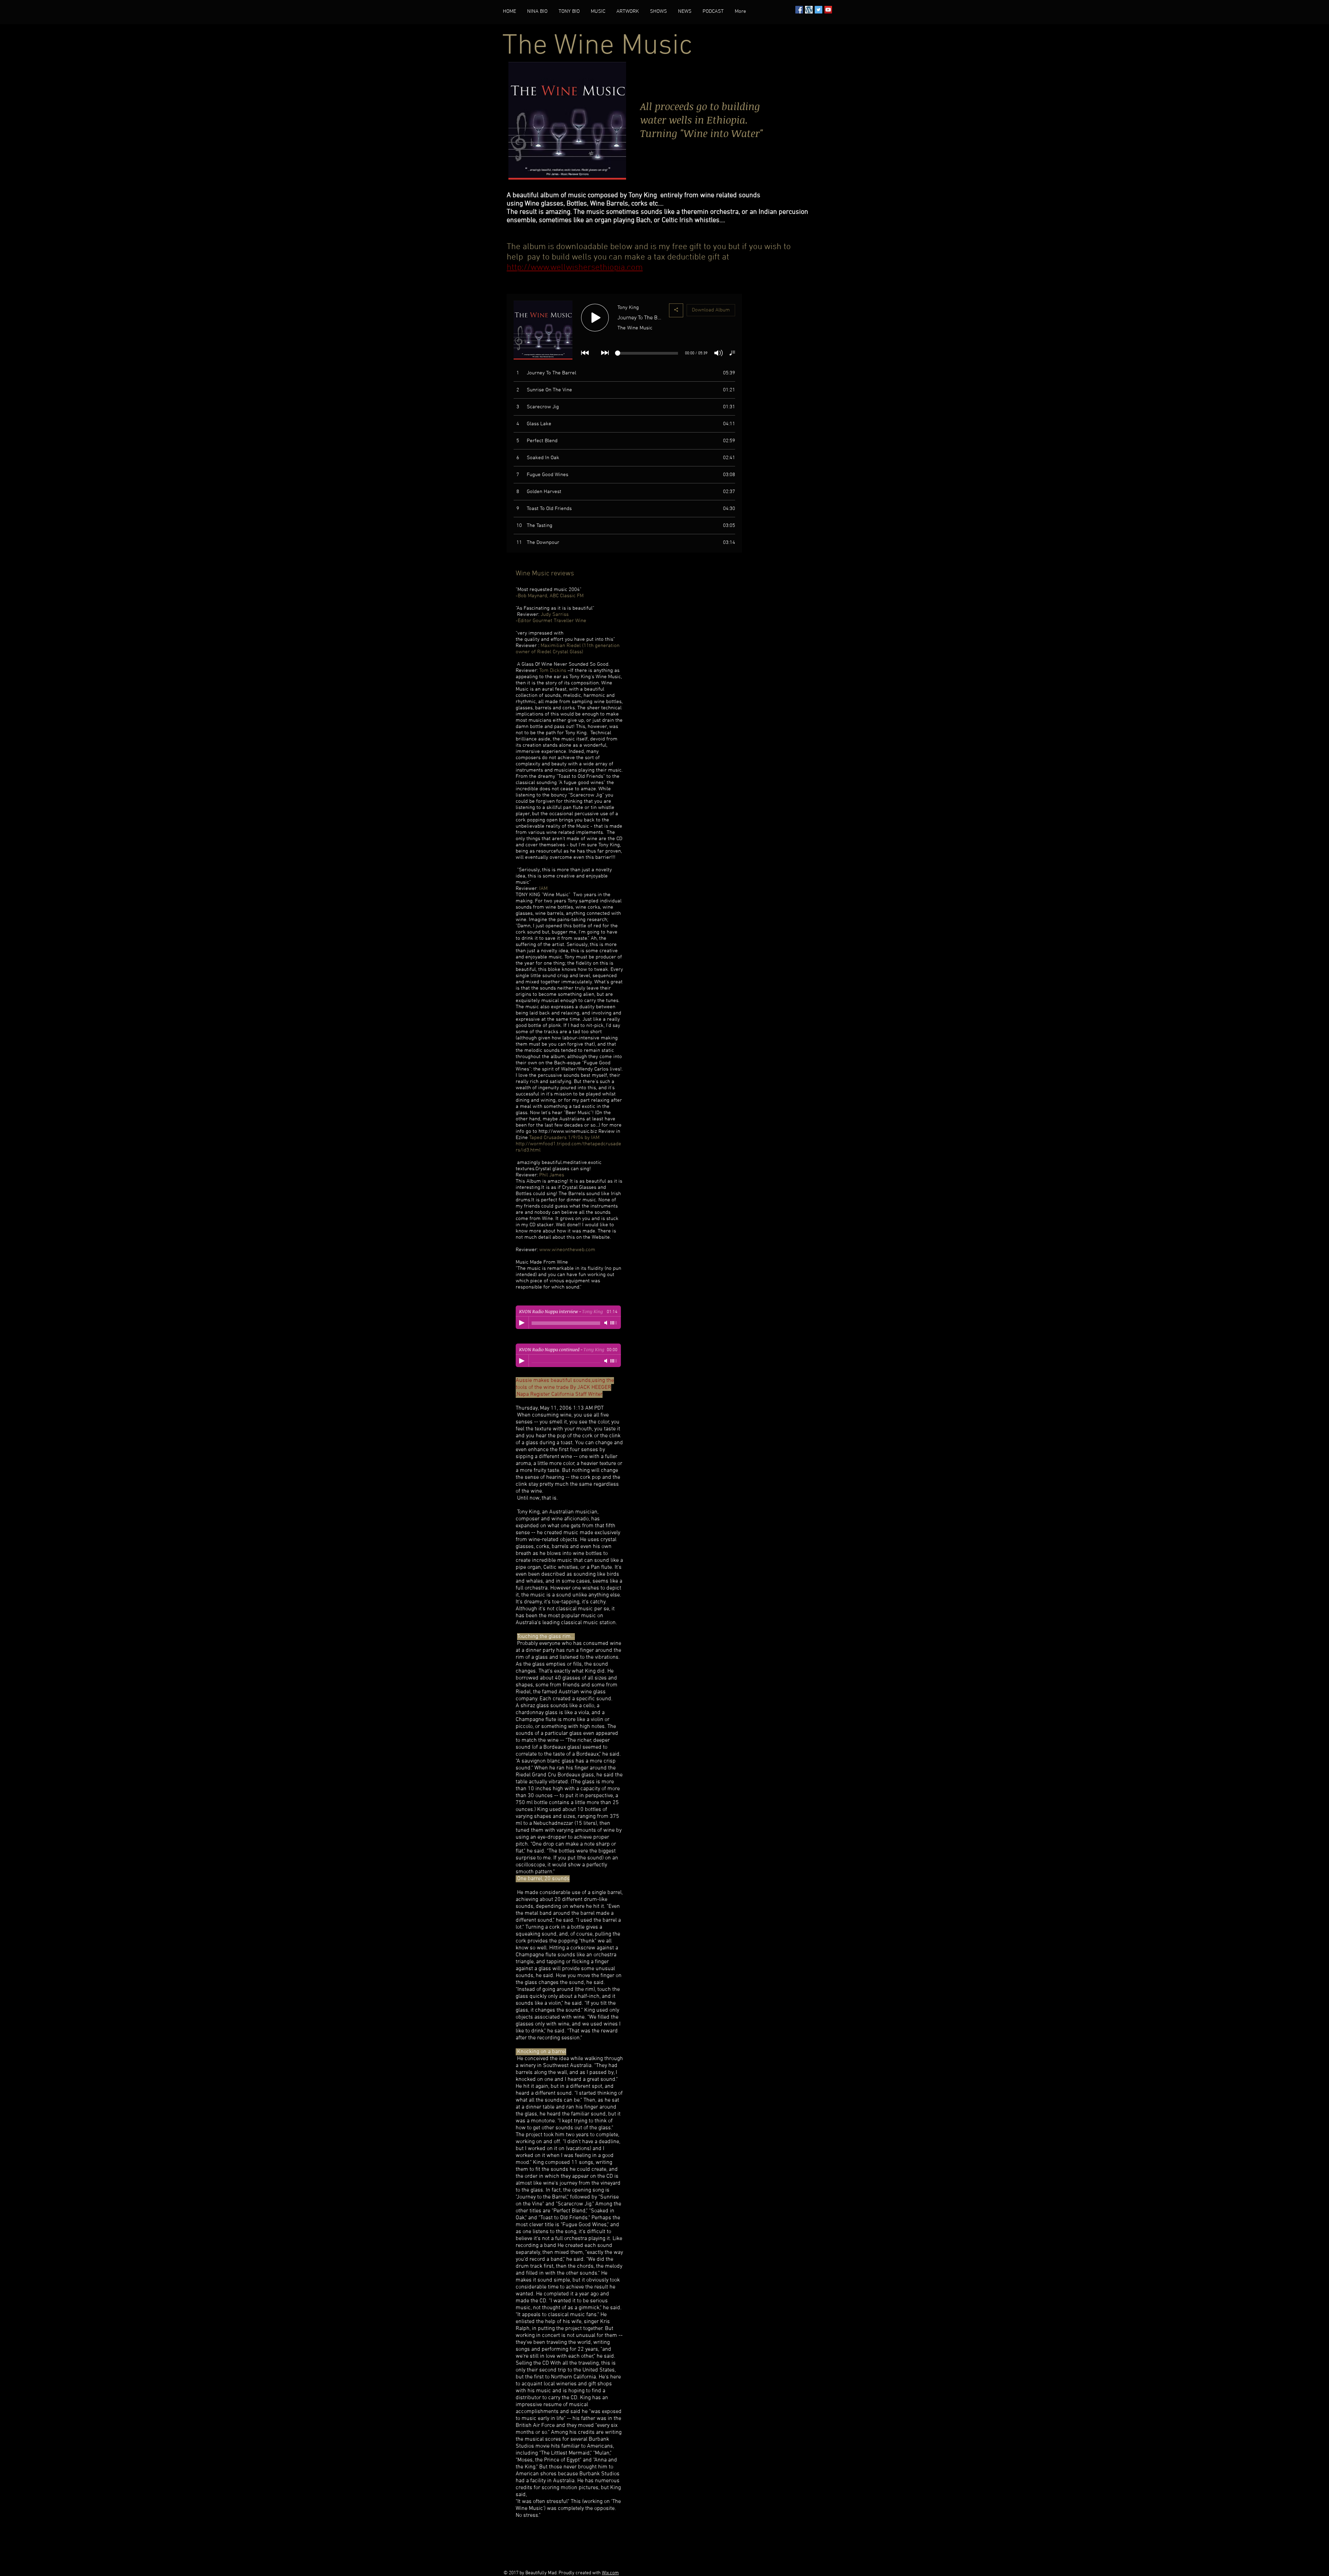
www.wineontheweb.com (567, 1250)
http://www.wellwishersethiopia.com (575, 268)
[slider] (614, 1323)
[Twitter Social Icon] (819, 10)
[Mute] (606, 1323)
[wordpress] (809, 10)
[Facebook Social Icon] (799, 10)
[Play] (522, 1323)
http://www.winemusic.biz (568, 1131)
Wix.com (610, 2573)
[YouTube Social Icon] (828, 10)
